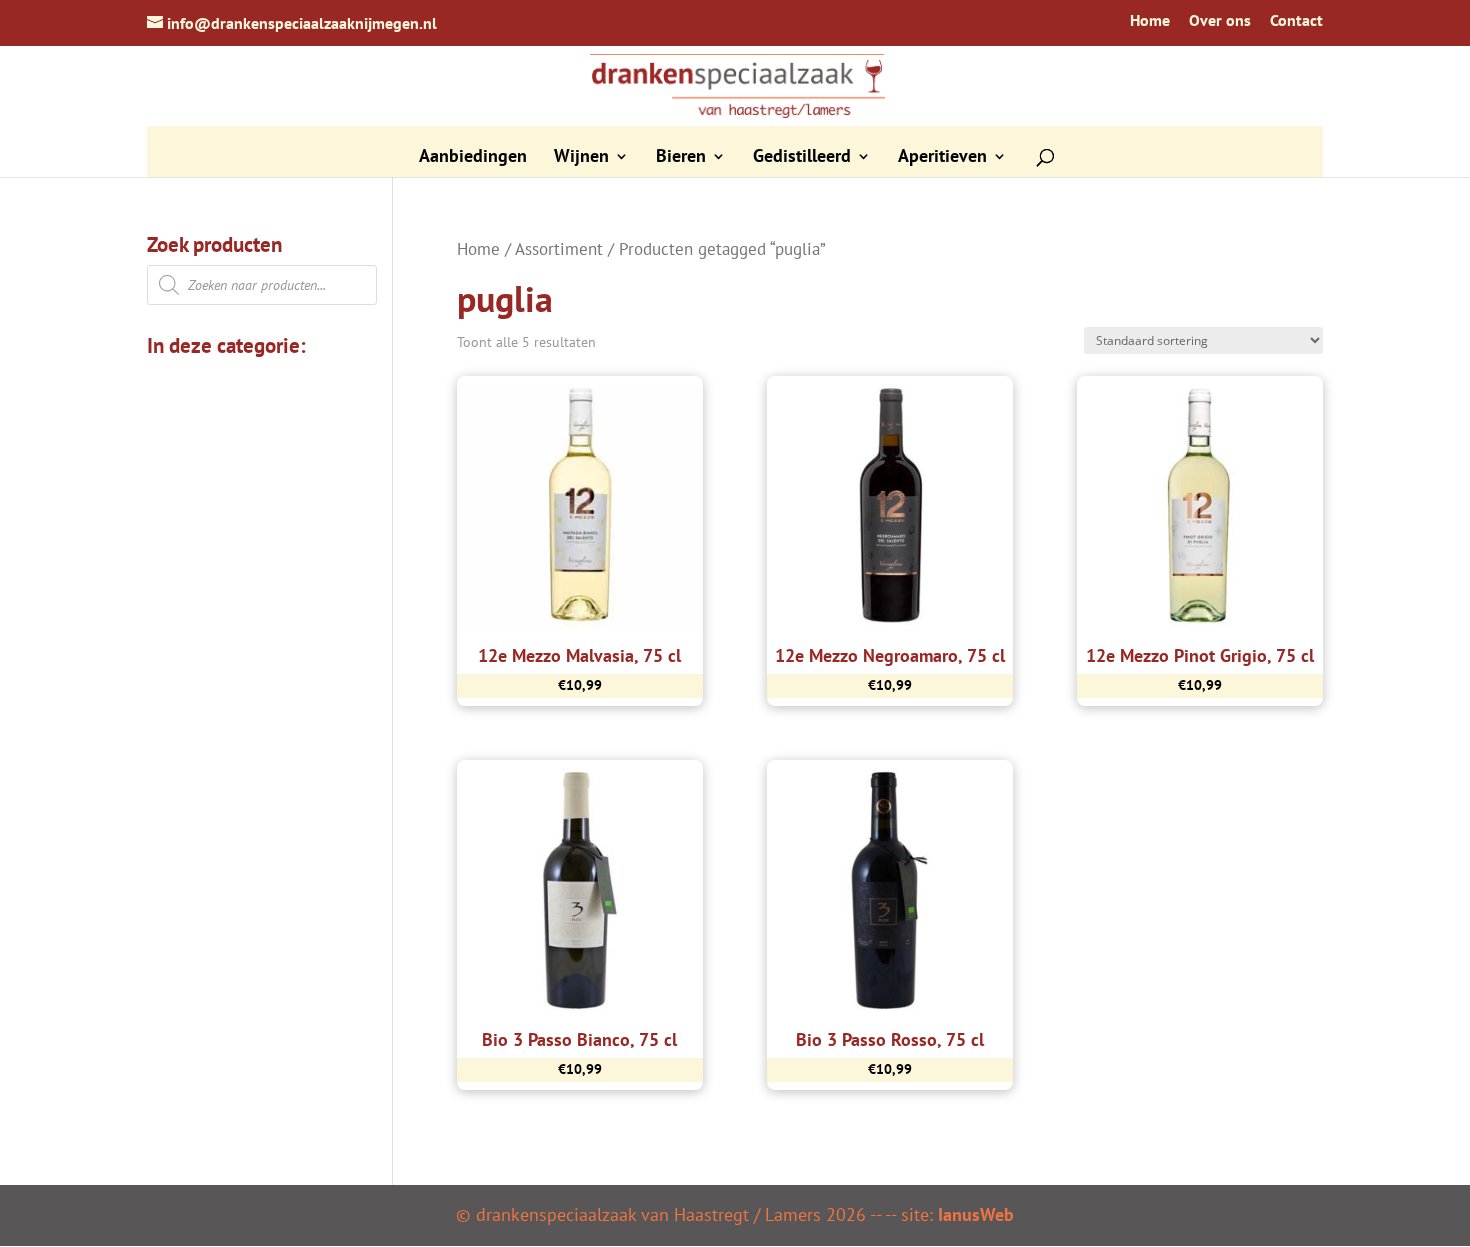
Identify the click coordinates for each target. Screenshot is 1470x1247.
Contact (1296, 21)
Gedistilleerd (802, 158)
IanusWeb (976, 1214)
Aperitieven (942, 158)
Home (1150, 21)
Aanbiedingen (473, 158)
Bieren (681, 158)
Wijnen (581, 158)
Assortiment (559, 249)
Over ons (1220, 21)
